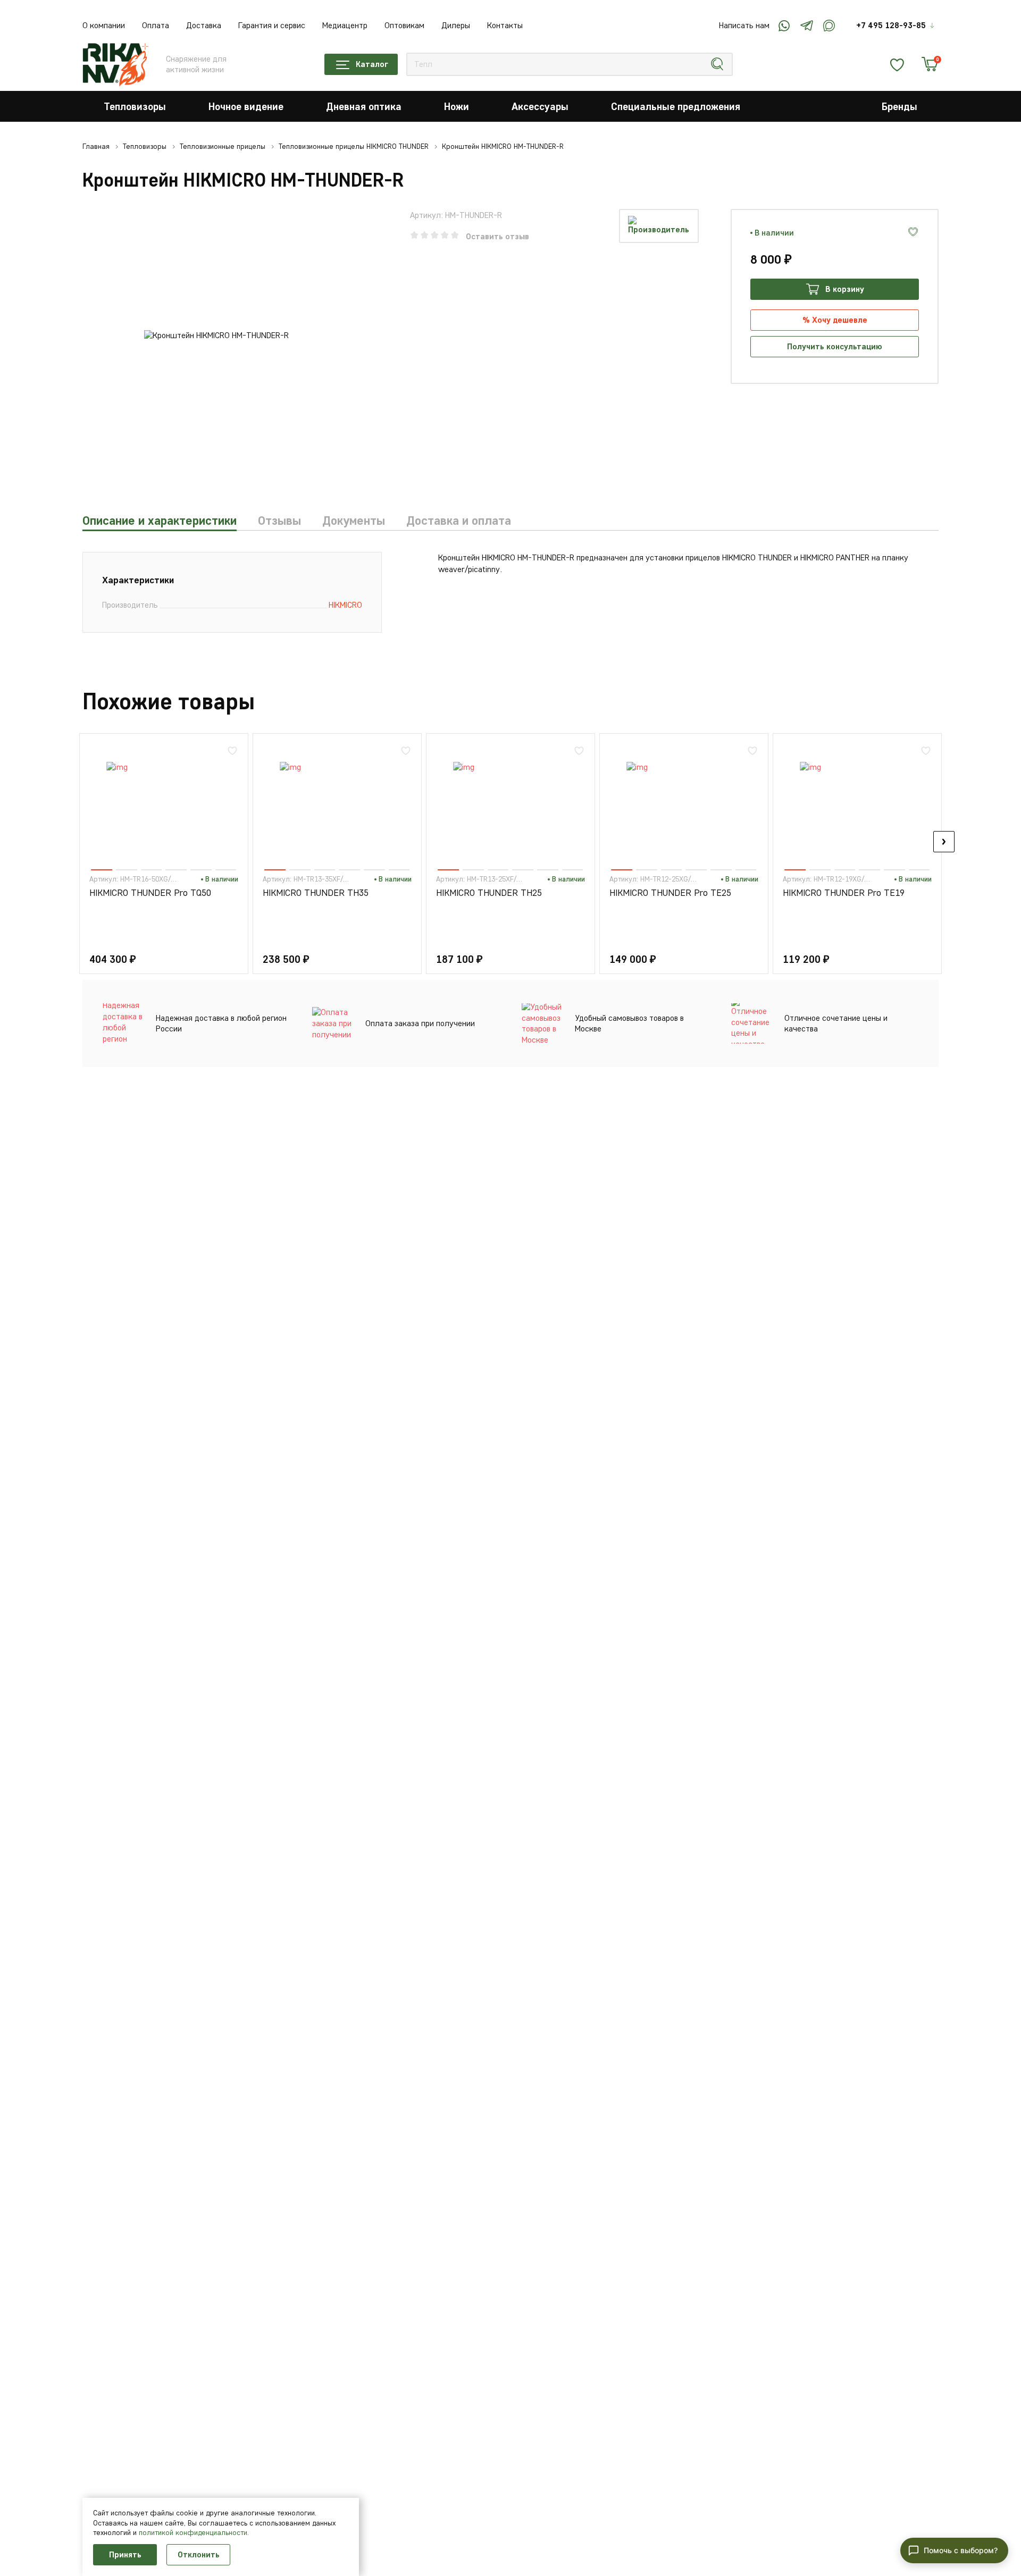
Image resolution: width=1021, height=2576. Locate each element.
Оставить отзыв (497, 236)
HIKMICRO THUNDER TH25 (489, 893)
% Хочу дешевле (835, 320)
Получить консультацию (835, 346)
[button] (77, 842)
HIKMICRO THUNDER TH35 (316, 893)
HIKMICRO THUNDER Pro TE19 (844, 893)
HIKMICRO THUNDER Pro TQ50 (150, 893)
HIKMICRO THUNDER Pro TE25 (670, 893)
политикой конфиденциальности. (194, 2533)
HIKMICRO (345, 605)
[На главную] (116, 64)
